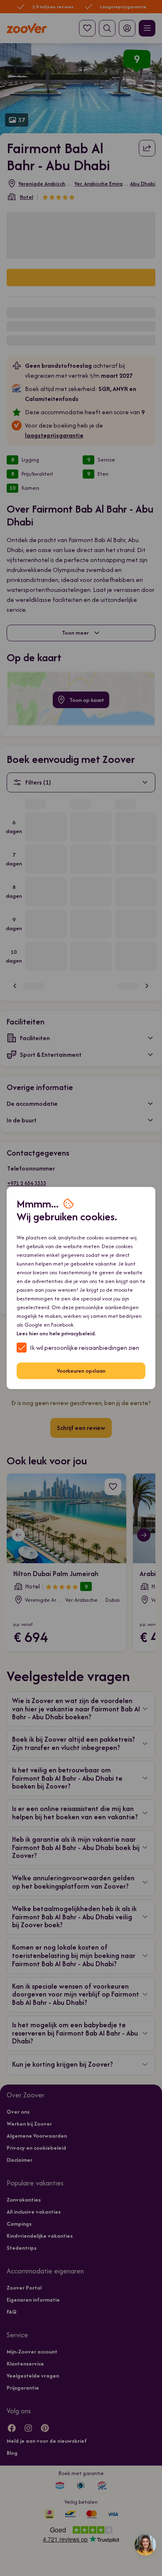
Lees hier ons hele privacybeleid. (56, 1333)
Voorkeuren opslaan (81, 1371)
